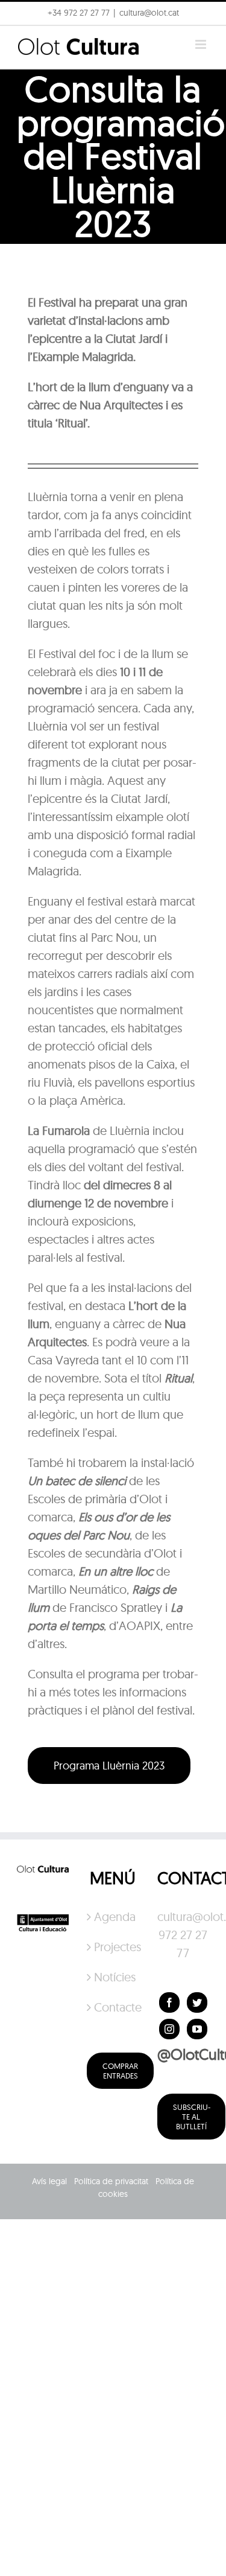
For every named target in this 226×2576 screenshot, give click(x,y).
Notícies (113, 1977)
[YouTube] (197, 2029)
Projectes (113, 1947)
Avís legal (49, 2181)
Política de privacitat (111, 2181)
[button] (26, 39)
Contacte (113, 2007)
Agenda (113, 1916)
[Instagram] (169, 2029)
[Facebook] (169, 2002)
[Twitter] (197, 2002)
